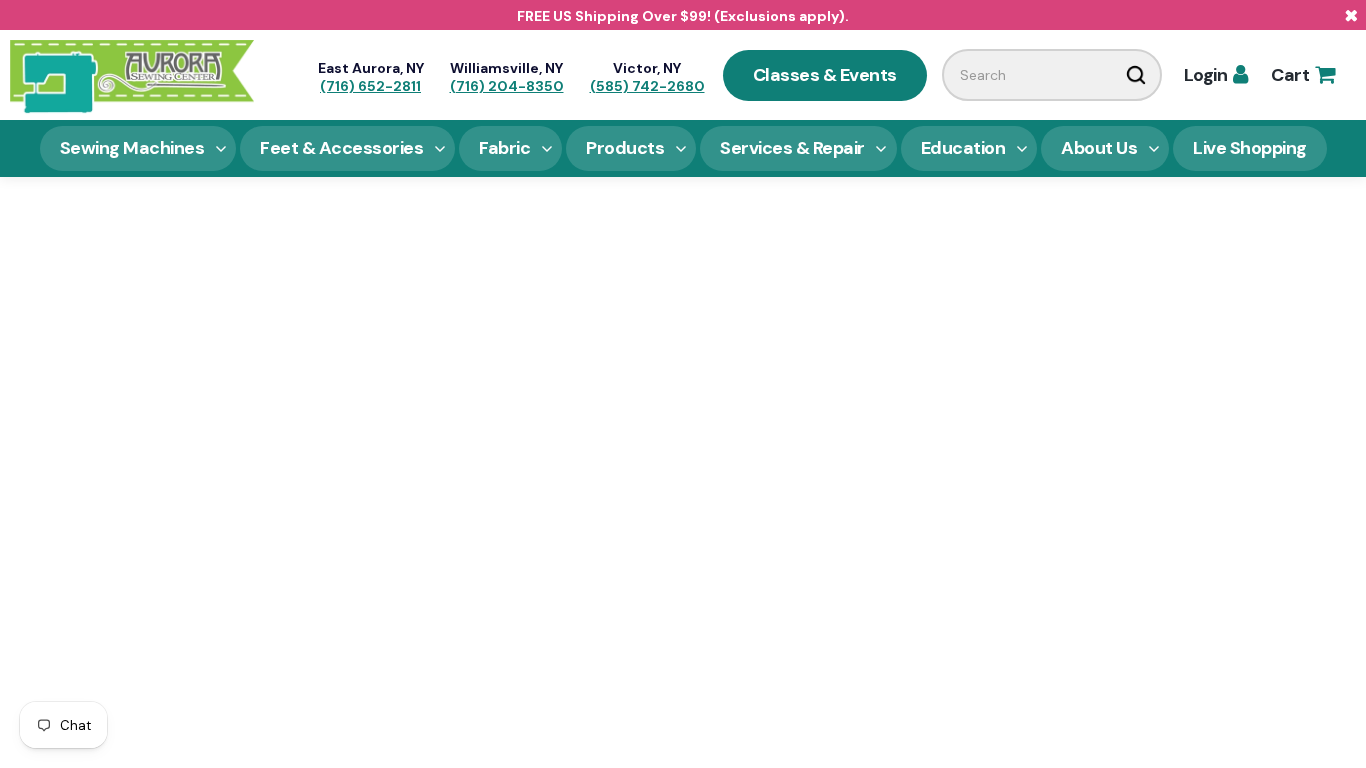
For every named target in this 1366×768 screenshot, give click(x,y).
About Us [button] (1099, 148)
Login (1216, 75)
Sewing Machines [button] (132, 148)
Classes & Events (825, 75)
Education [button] (963, 148)
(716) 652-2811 (370, 86)
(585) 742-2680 (647, 86)
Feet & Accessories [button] (341, 148)
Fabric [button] (504, 148)
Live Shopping (1250, 148)
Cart (1302, 75)
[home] (132, 75)
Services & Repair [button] (792, 148)
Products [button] (625, 148)
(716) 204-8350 (507, 86)
